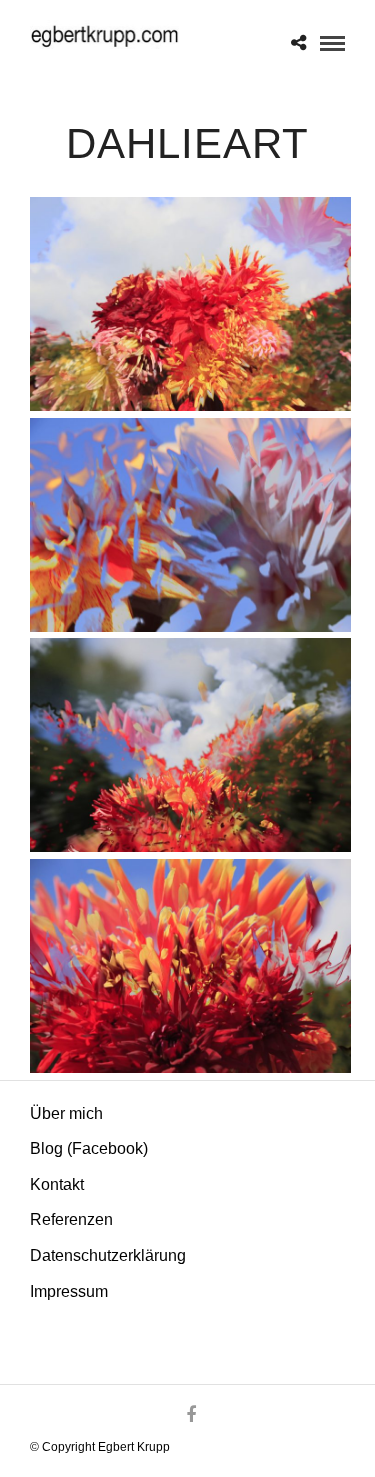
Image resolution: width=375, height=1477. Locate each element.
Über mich (66, 1113)
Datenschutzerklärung (108, 1255)
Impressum (69, 1291)
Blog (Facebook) (89, 1148)
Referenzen (71, 1219)
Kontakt (57, 1184)
